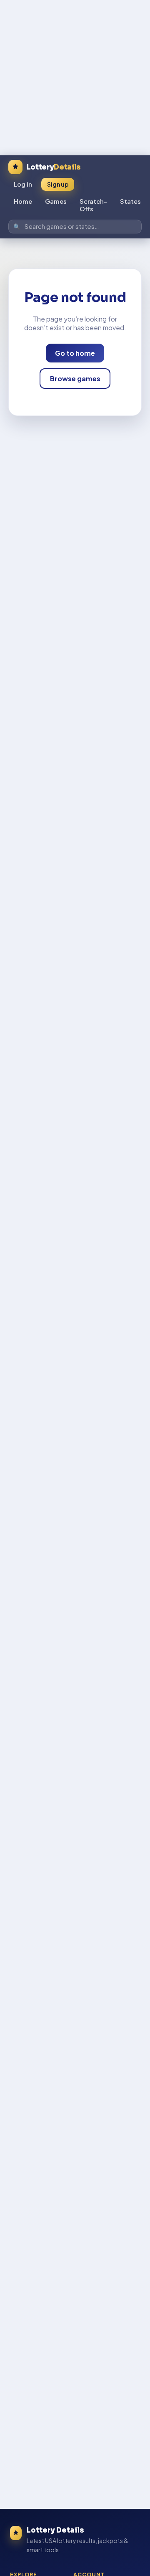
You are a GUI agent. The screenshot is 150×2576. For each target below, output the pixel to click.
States (130, 201)
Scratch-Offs (93, 205)
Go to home (75, 353)
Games (56, 201)
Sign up (58, 184)
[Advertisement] (75, 75)
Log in (23, 184)
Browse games (75, 379)
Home (23, 201)
